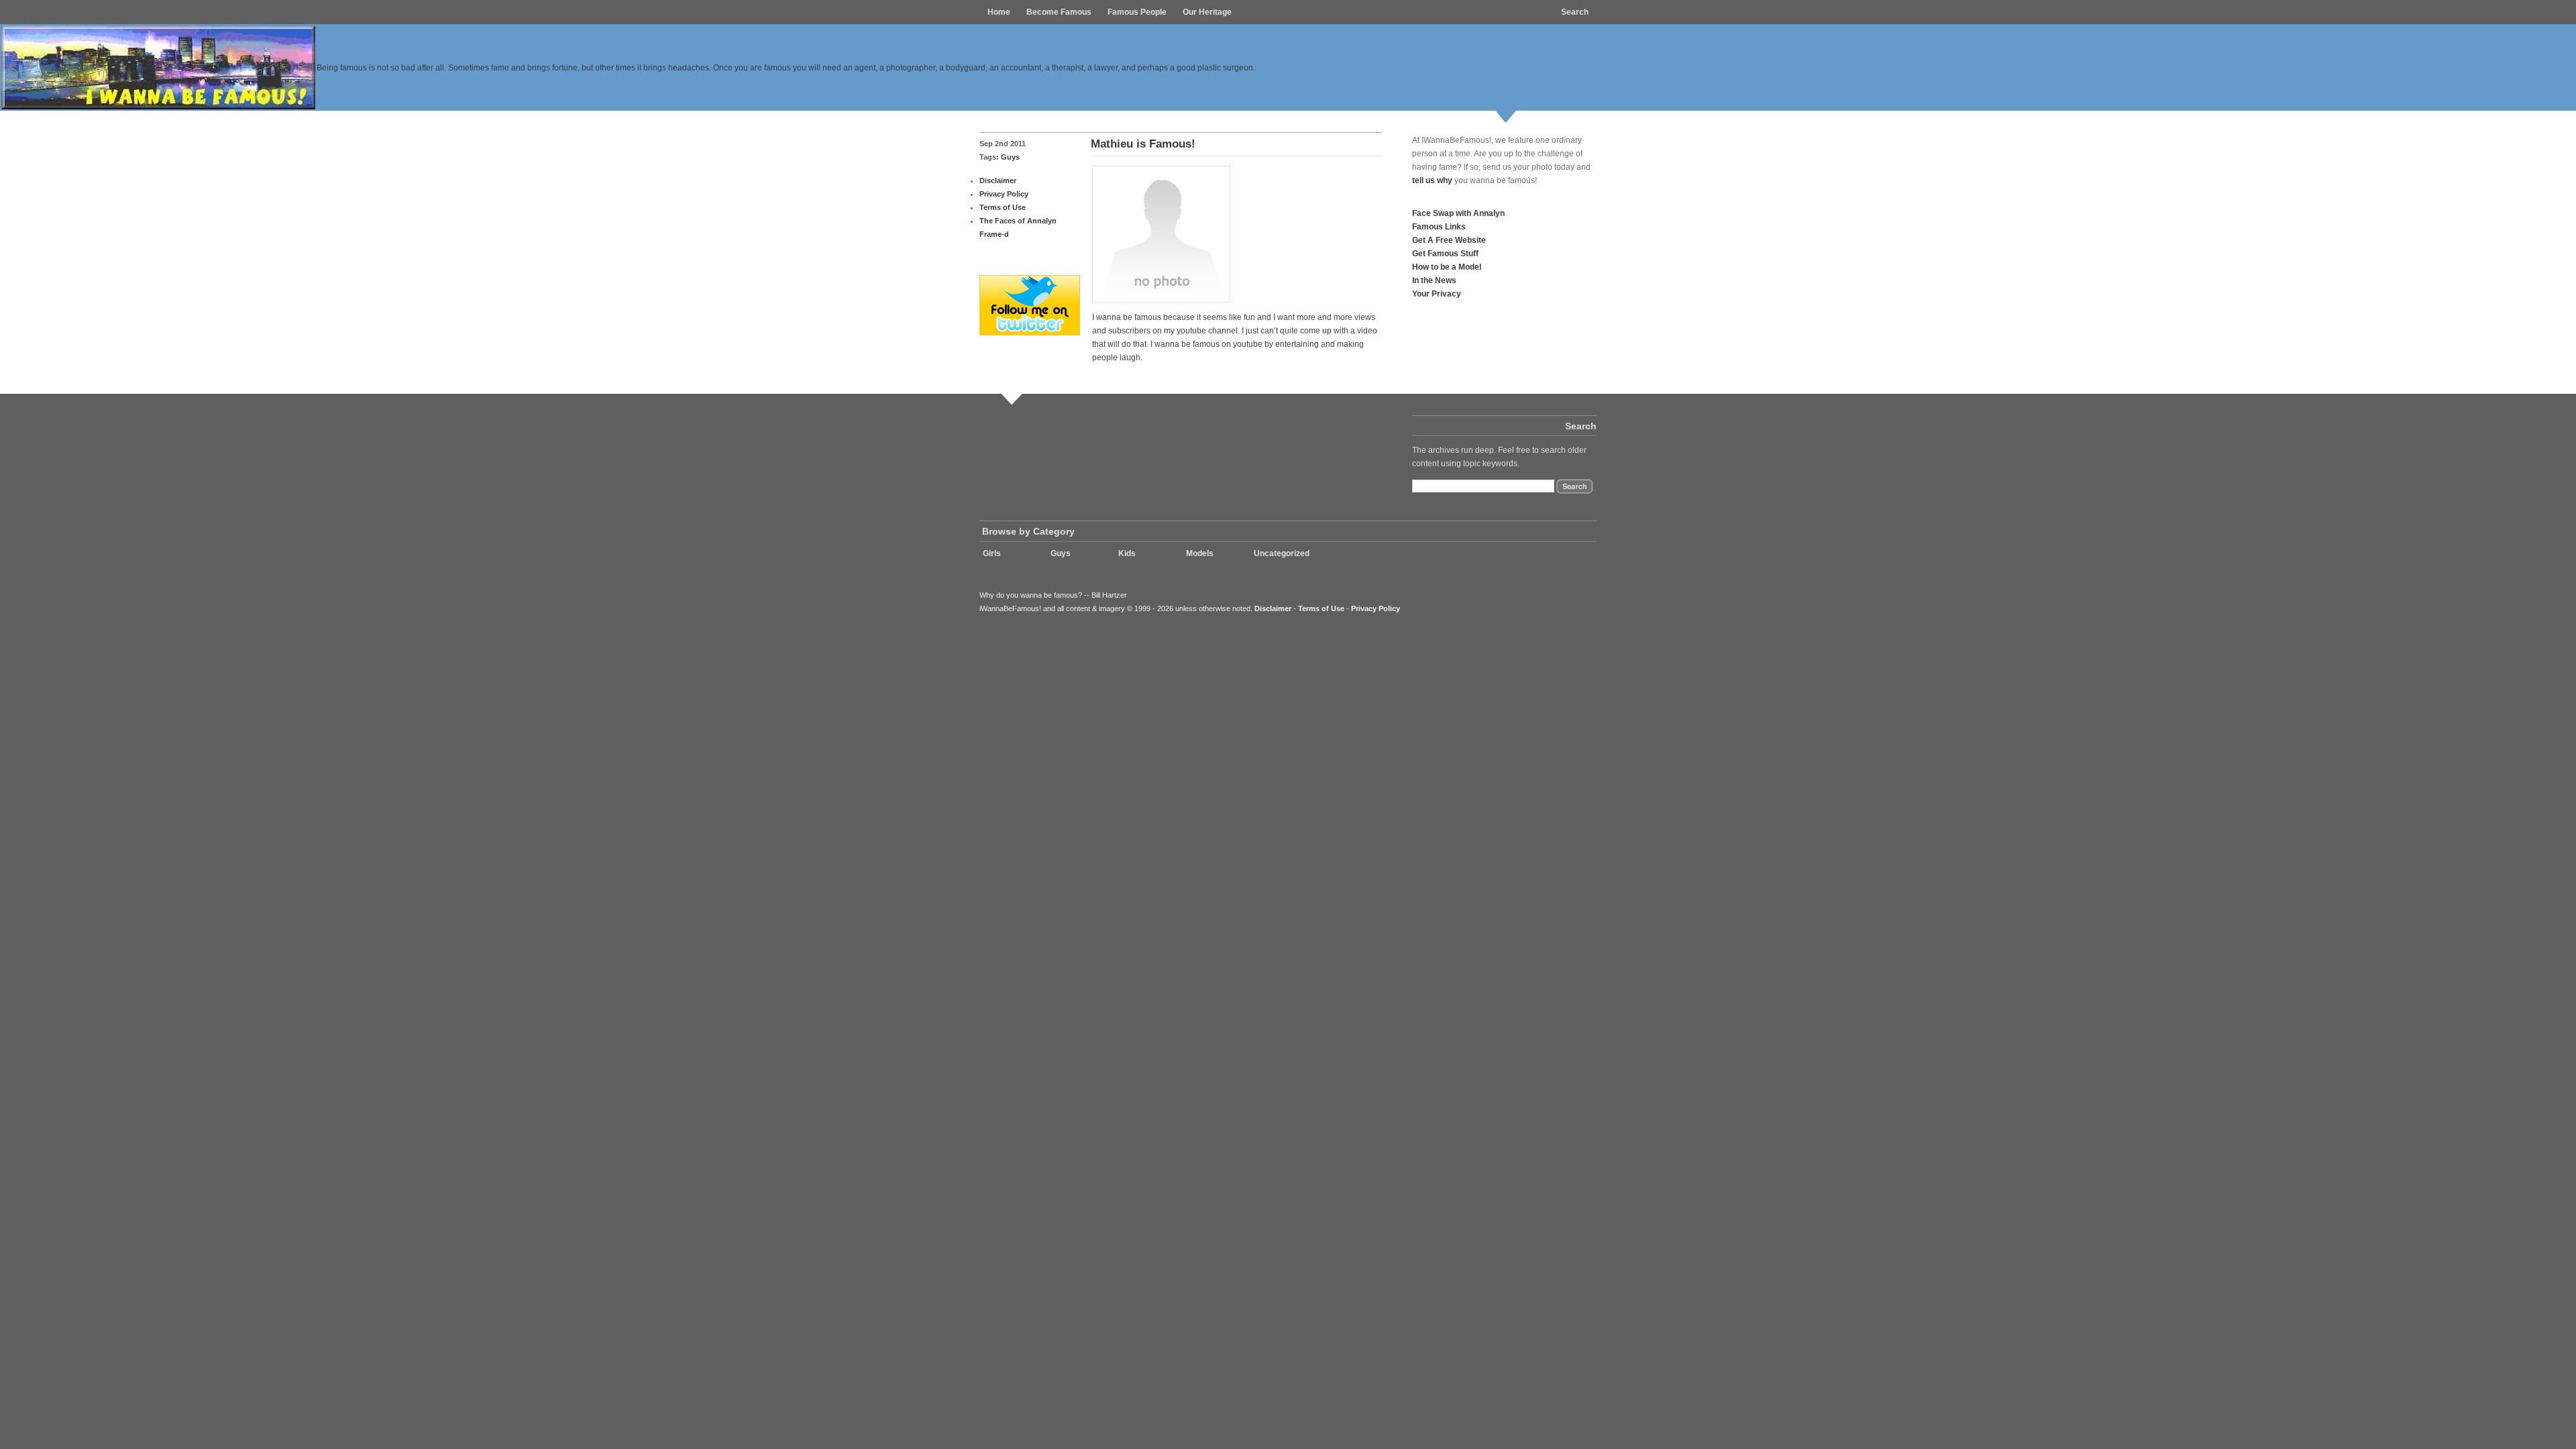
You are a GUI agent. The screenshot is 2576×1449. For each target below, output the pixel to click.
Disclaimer (998, 180)
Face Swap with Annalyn (1458, 213)
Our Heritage (1207, 12)
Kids (1127, 553)
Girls (992, 553)
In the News (1434, 280)
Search (1575, 12)
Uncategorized (1282, 553)
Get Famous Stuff (1445, 253)
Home (999, 12)
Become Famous (1059, 12)
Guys (1010, 157)
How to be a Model (1447, 267)
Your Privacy (1437, 293)
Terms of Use (1003, 207)
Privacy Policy (1004, 194)
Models (1200, 553)
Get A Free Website (1449, 240)
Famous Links (1439, 226)
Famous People (1137, 12)
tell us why (1432, 180)
